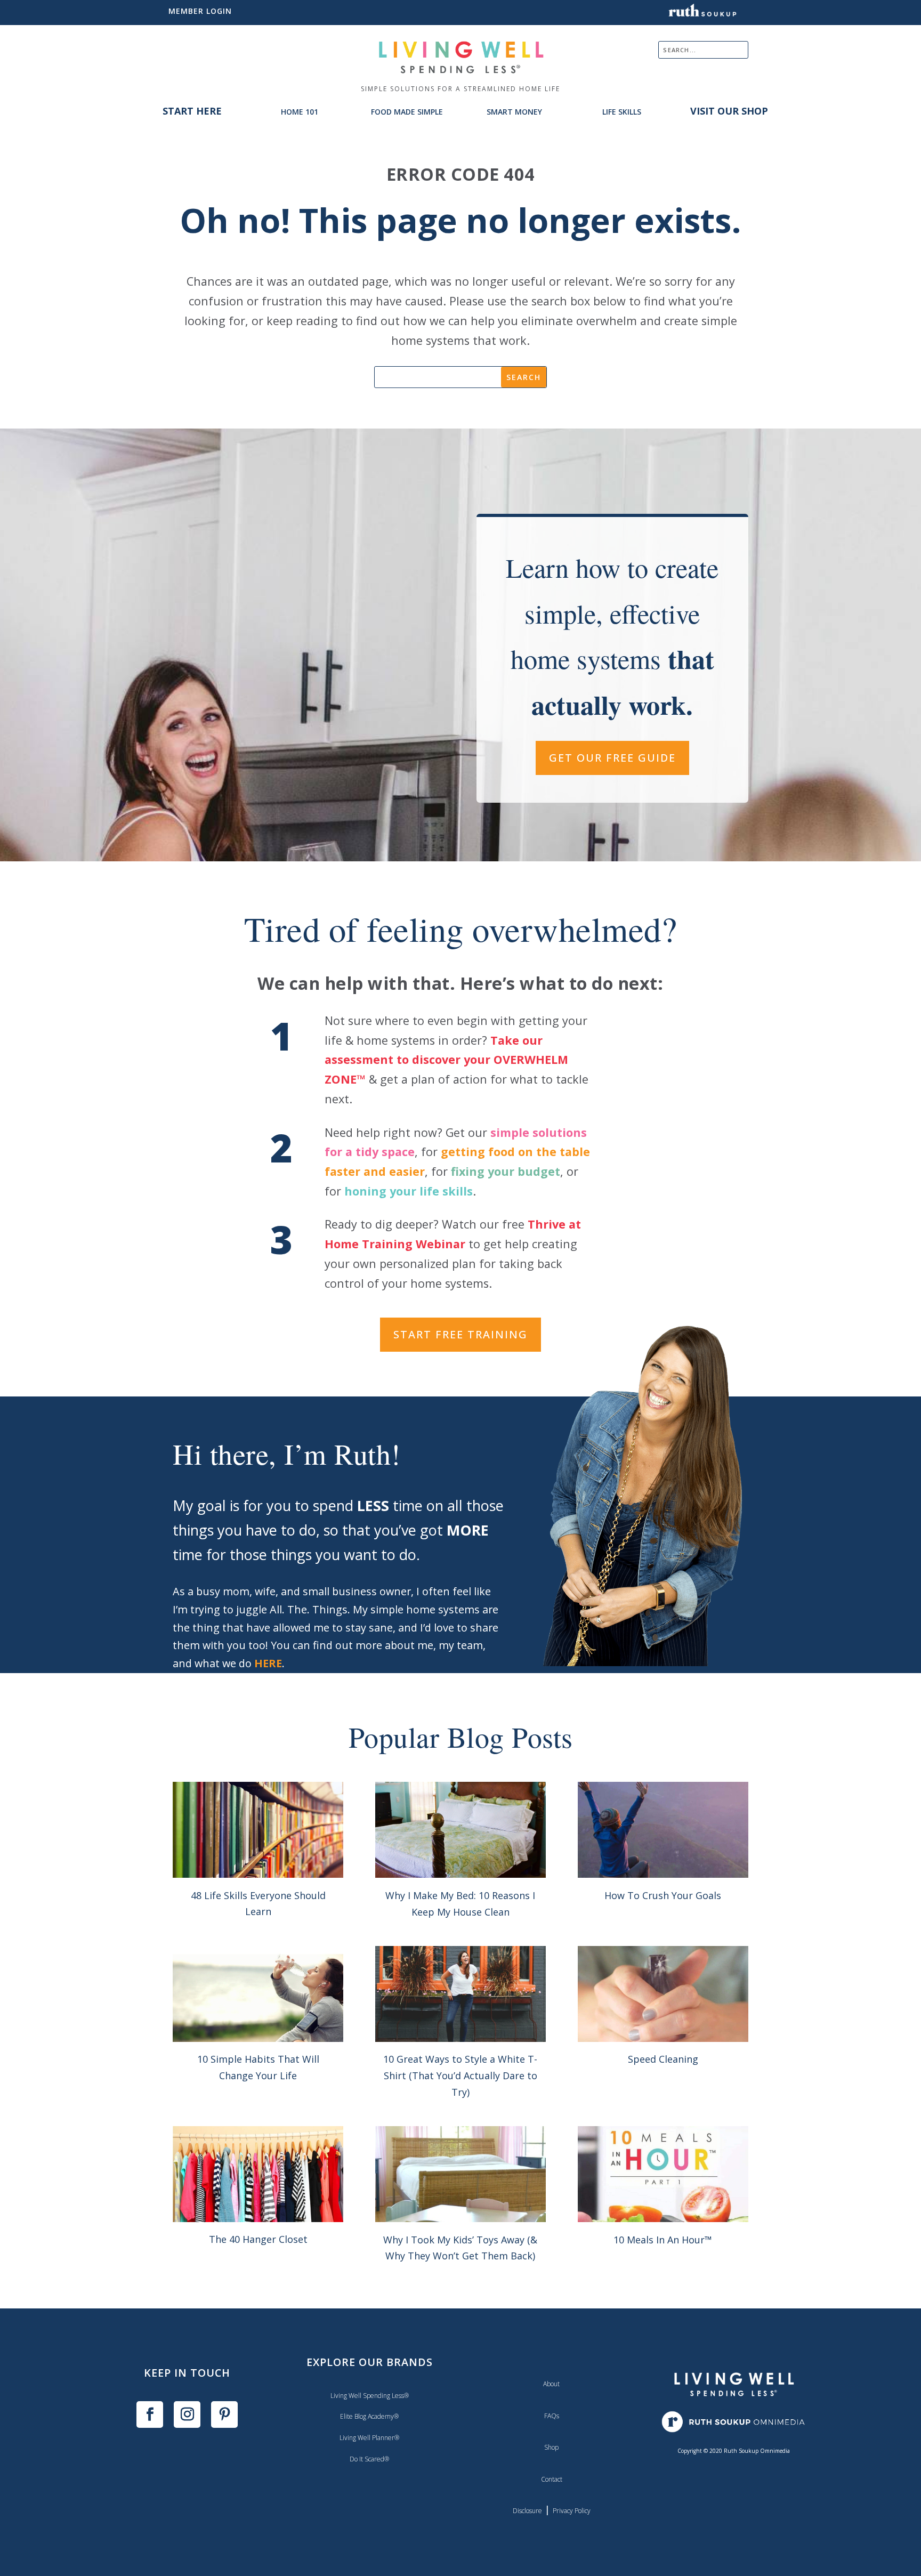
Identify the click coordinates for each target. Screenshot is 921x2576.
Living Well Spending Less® (370, 2396)
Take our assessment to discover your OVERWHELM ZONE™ (446, 1060)
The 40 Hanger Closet (258, 2239)
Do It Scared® (369, 2459)
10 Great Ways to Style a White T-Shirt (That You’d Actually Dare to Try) (460, 2075)
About (551, 2384)
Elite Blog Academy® (369, 2416)
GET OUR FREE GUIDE (612, 758)
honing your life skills (409, 1191)
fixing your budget (506, 1171)
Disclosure (527, 2511)
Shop (551, 2447)
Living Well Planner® (369, 2438)
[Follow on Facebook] (150, 2415)
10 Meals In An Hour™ (663, 2240)
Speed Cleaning (663, 2059)
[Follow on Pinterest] (224, 2415)
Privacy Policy (572, 2511)
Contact (552, 2479)
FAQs (552, 2416)
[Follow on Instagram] (187, 2415)
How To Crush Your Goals (663, 1895)
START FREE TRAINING (461, 1334)
